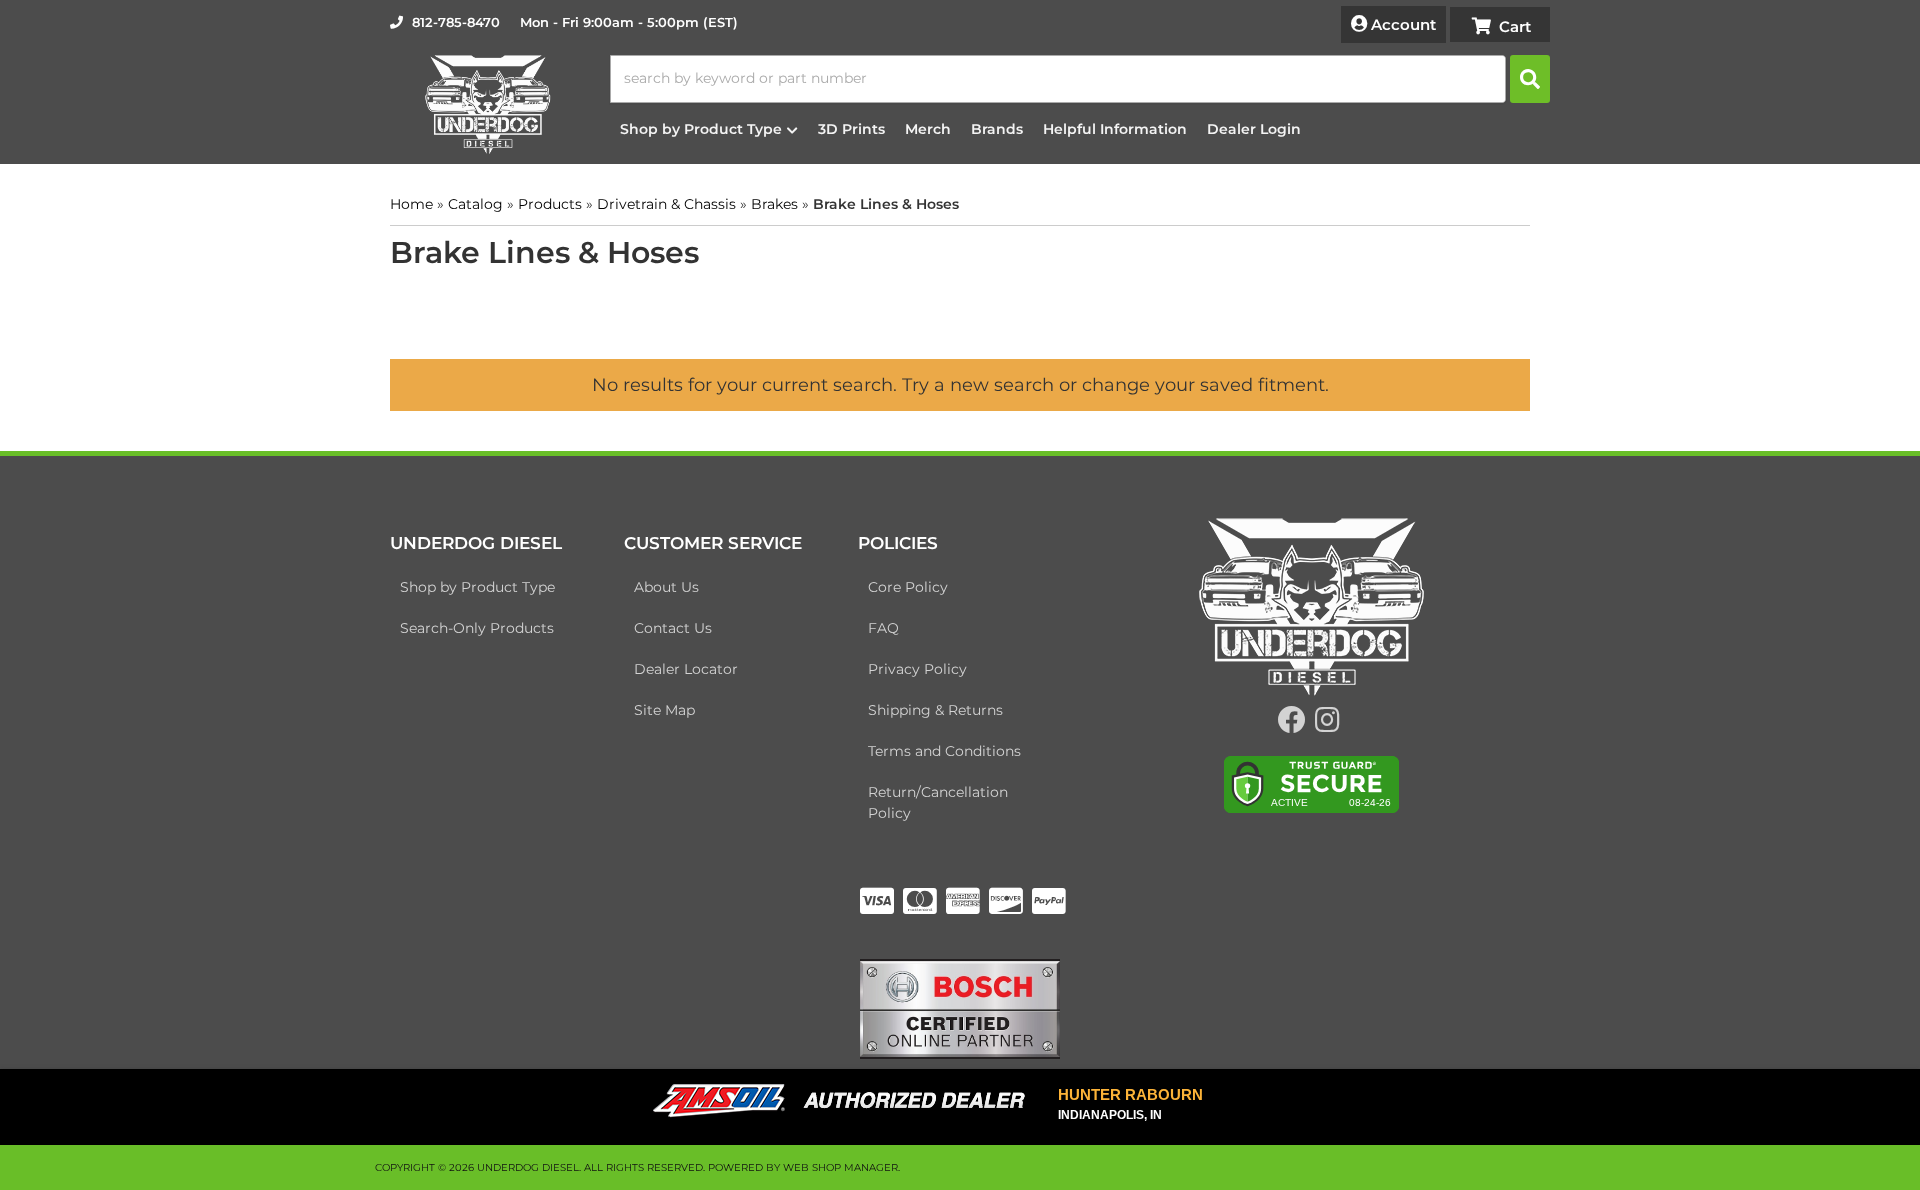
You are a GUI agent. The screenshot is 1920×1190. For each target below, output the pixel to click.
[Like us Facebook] (1292, 725)
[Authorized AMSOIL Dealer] (845, 1101)
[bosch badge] (960, 1007)
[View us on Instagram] (1327, 725)
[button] (1080, 79)
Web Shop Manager (840, 1167)
